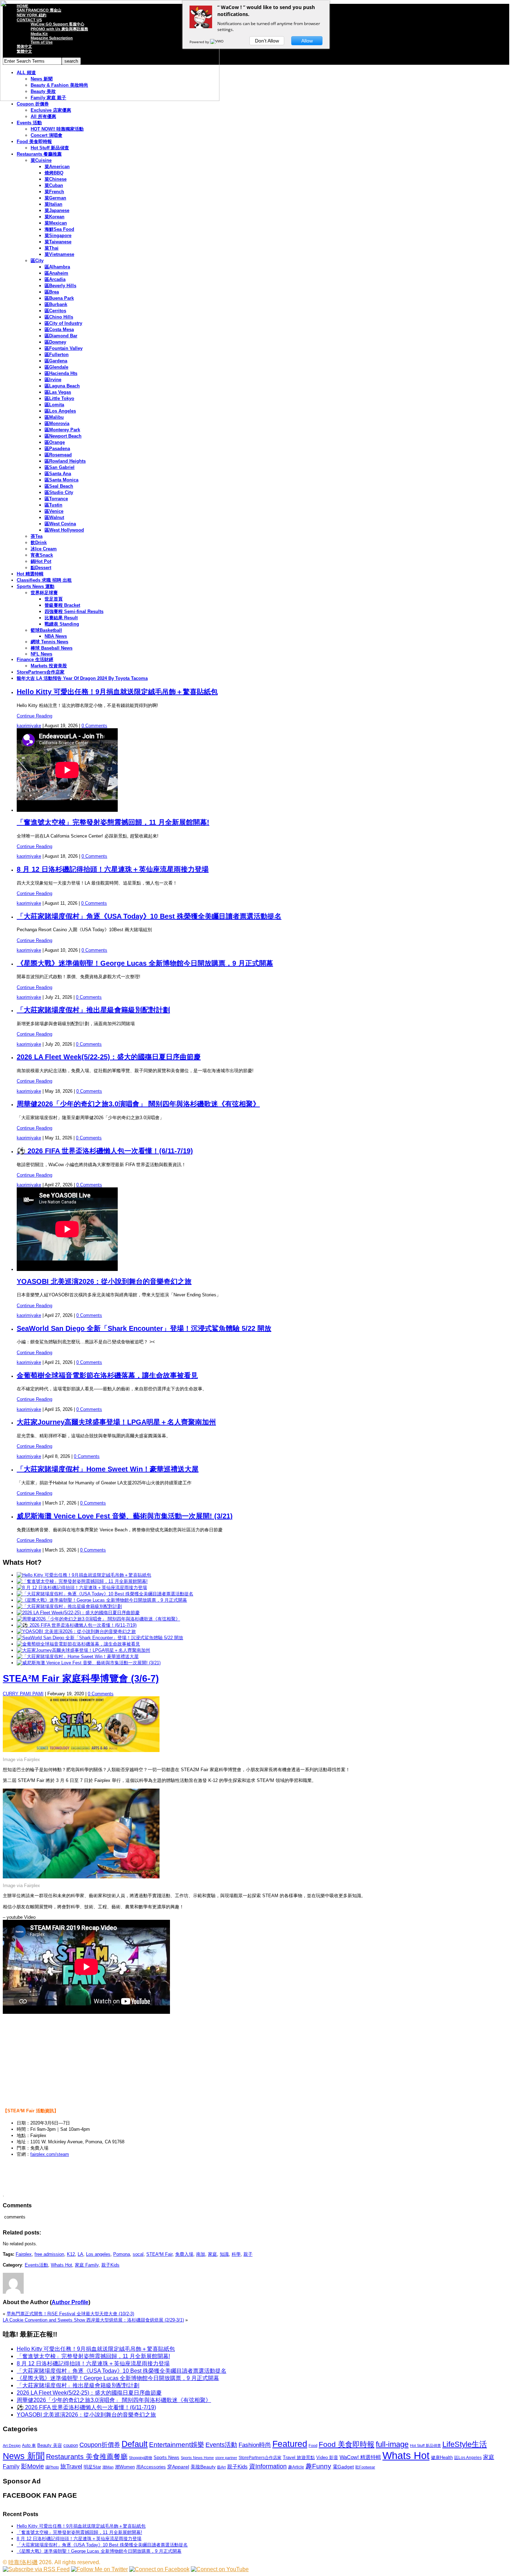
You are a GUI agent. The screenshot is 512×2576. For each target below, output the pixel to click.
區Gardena (56, 361)
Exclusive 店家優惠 (51, 110)
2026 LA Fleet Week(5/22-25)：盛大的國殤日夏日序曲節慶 (109, 1057)
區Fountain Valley (64, 348)
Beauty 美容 (50, 2445)
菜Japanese (57, 210)
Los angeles (98, 2254)
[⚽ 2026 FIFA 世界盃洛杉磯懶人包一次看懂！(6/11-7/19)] (77, 1625)
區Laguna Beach (62, 386)
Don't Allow (267, 41)
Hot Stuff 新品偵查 (50, 148)
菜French (54, 192)
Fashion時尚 (255, 2445)
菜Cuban (54, 185)
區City (37, 261)
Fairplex (24, 2254)
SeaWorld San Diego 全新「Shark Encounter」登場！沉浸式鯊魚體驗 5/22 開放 (144, 1328)
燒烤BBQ (54, 173)
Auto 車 (29, 2445)
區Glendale (56, 367)
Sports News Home (197, 2458)
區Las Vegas (58, 392)
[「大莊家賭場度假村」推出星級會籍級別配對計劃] (69, 1606)
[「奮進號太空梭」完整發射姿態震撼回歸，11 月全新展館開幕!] (82, 1581)
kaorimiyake (29, 726)
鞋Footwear (365, 2467)
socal (138, 2254)
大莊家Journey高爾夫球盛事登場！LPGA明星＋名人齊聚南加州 (116, 1422)
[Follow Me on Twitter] (99, 2569)
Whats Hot (61, 2265)
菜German (55, 198)
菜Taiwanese (58, 242)
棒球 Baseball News (52, 648)
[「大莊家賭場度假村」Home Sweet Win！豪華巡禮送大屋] (78, 1656)
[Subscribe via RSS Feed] (36, 2569)
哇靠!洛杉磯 (23, 2562)
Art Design (12, 2445)
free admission (49, 2254)
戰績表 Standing (62, 624)
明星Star (92, 2467)
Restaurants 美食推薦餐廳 (87, 2457)
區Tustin (53, 505)
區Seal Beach (59, 486)
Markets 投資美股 (49, 666)
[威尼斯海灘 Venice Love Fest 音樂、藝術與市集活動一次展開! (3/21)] (89, 1663)
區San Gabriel (60, 467)
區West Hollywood (64, 530)
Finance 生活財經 (35, 659)
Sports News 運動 (36, 586)
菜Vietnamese (59, 254)
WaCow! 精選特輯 (360, 2457)
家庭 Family (87, 2265)
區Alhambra (57, 267)
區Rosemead (58, 455)
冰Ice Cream (44, 549)
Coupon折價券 (100, 2445)
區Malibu (54, 417)
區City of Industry (63, 323)
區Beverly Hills (60, 286)
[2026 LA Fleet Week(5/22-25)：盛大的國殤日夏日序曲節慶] (78, 1613)
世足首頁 (54, 599)
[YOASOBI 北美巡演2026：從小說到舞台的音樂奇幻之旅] (76, 1631)
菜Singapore (58, 235)
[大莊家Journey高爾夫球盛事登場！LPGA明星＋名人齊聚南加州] (83, 1650)
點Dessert (41, 568)
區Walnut (54, 517)
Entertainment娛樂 (177, 2445)
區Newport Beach (63, 436)
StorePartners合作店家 (41, 672)
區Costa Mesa (59, 329)
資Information (268, 2466)
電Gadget (343, 2467)
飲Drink (39, 543)
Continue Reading (34, 716)
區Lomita (54, 405)
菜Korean (55, 217)
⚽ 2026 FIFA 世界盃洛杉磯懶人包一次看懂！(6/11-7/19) (105, 1151)
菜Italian (53, 204)
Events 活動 (29, 123)
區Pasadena (57, 449)
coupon (71, 2445)
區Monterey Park (62, 430)
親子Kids (110, 2265)
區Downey (55, 342)
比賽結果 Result (61, 618)
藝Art (221, 2467)
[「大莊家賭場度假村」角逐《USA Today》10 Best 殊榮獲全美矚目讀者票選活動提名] (105, 1594)
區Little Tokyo (59, 398)
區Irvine (53, 380)
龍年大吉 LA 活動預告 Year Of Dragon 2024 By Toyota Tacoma (82, 678)
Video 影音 (327, 2457)
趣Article (296, 2467)
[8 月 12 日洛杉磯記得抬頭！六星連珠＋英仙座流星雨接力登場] (82, 1588)
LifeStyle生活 (465, 2444)
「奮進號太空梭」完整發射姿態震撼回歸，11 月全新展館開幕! (113, 822)
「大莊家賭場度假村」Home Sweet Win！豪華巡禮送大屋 (108, 1469)
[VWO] (217, 42)
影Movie (32, 2466)
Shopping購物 (141, 2458)
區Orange (55, 442)
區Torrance (56, 499)
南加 (201, 2254)
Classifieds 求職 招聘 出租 (44, 580)
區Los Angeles (60, 411)
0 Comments (94, 726)
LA (80, 2254)
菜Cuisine (41, 160)
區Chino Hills (59, 317)
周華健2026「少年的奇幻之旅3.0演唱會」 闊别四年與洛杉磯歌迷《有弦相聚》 (138, 1104)
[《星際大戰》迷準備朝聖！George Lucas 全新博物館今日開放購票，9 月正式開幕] (102, 1600)
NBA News (56, 636)
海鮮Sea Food (59, 229)
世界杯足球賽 (44, 593)
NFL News (41, 654)
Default (135, 2444)
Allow (307, 41)
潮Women (125, 2467)
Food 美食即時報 (34, 142)
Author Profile (70, 2302)
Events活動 (36, 2265)
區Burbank (56, 304)
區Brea (52, 292)
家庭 (212, 2254)
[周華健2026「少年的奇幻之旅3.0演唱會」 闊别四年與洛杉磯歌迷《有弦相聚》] (98, 1619)
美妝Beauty (203, 2467)
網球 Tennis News (49, 642)
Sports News (166, 2457)
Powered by (200, 42)
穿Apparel (178, 2467)
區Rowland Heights (65, 461)
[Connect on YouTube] (220, 2569)
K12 (71, 2254)
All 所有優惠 (43, 116)
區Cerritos (55, 311)
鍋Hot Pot (41, 561)
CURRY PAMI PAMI (23, 1694)
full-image (392, 2444)
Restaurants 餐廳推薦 (39, 154)
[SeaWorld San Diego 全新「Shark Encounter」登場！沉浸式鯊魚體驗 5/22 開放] (100, 1638)
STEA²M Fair (159, 2254)
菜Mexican (56, 223)
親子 (248, 2254)
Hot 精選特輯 (30, 574)
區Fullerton (57, 355)
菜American (57, 167)
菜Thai (52, 248)
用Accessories (151, 2467)
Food (313, 2445)
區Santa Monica (61, 480)
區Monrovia (57, 423)
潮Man (108, 2467)
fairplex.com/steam (50, 2154)
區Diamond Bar (61, 336)
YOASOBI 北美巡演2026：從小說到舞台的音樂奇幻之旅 (104, 1281)
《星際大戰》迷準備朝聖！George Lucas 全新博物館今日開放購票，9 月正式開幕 (145, 963)
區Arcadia (55, 279)
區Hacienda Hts (61, 373)
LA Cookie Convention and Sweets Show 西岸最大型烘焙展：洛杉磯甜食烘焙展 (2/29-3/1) (93, 2320)
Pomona (122, 2254)
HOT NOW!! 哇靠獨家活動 (57, 129)
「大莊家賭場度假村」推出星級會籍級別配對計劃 (93, 1010)
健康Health (442, 2457)
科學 (236, 2254)
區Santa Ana (58, 474)
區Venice (54, 511)
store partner (226, 2458)
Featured (290, 2444)
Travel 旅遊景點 (299, 2457)
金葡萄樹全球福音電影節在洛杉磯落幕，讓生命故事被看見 (107, 1375)
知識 (224, 2254)
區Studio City (59, 492)
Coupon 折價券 (33, 104)
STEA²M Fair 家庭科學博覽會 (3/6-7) (81, 1679)
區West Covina (60, 524)
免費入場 (184, 2254)
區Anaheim (56, 273)
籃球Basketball (46, 630)
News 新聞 (24, 2456)
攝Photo (52, 2467)
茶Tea (37, 536)
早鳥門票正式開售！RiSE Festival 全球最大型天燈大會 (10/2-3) (70, 2314)
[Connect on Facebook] (159, 2569)
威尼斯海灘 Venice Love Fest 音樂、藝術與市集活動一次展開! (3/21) (125, 1516)
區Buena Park (59, 298)
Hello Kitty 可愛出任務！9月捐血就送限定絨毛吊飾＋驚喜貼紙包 (117, 692)
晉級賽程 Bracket (62, 605)
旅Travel (71, 2466)
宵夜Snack (42, 555)
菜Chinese (56, 179)
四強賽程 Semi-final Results (74, 611)
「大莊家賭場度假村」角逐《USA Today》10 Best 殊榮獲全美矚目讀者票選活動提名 (149, 916)
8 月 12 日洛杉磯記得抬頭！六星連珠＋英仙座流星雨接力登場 (113, 869)
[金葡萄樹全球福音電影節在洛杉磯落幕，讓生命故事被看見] (78, 1644)
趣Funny (318, 2466)
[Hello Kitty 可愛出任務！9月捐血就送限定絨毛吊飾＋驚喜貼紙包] (84, 1575)
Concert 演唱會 (46, 135)
